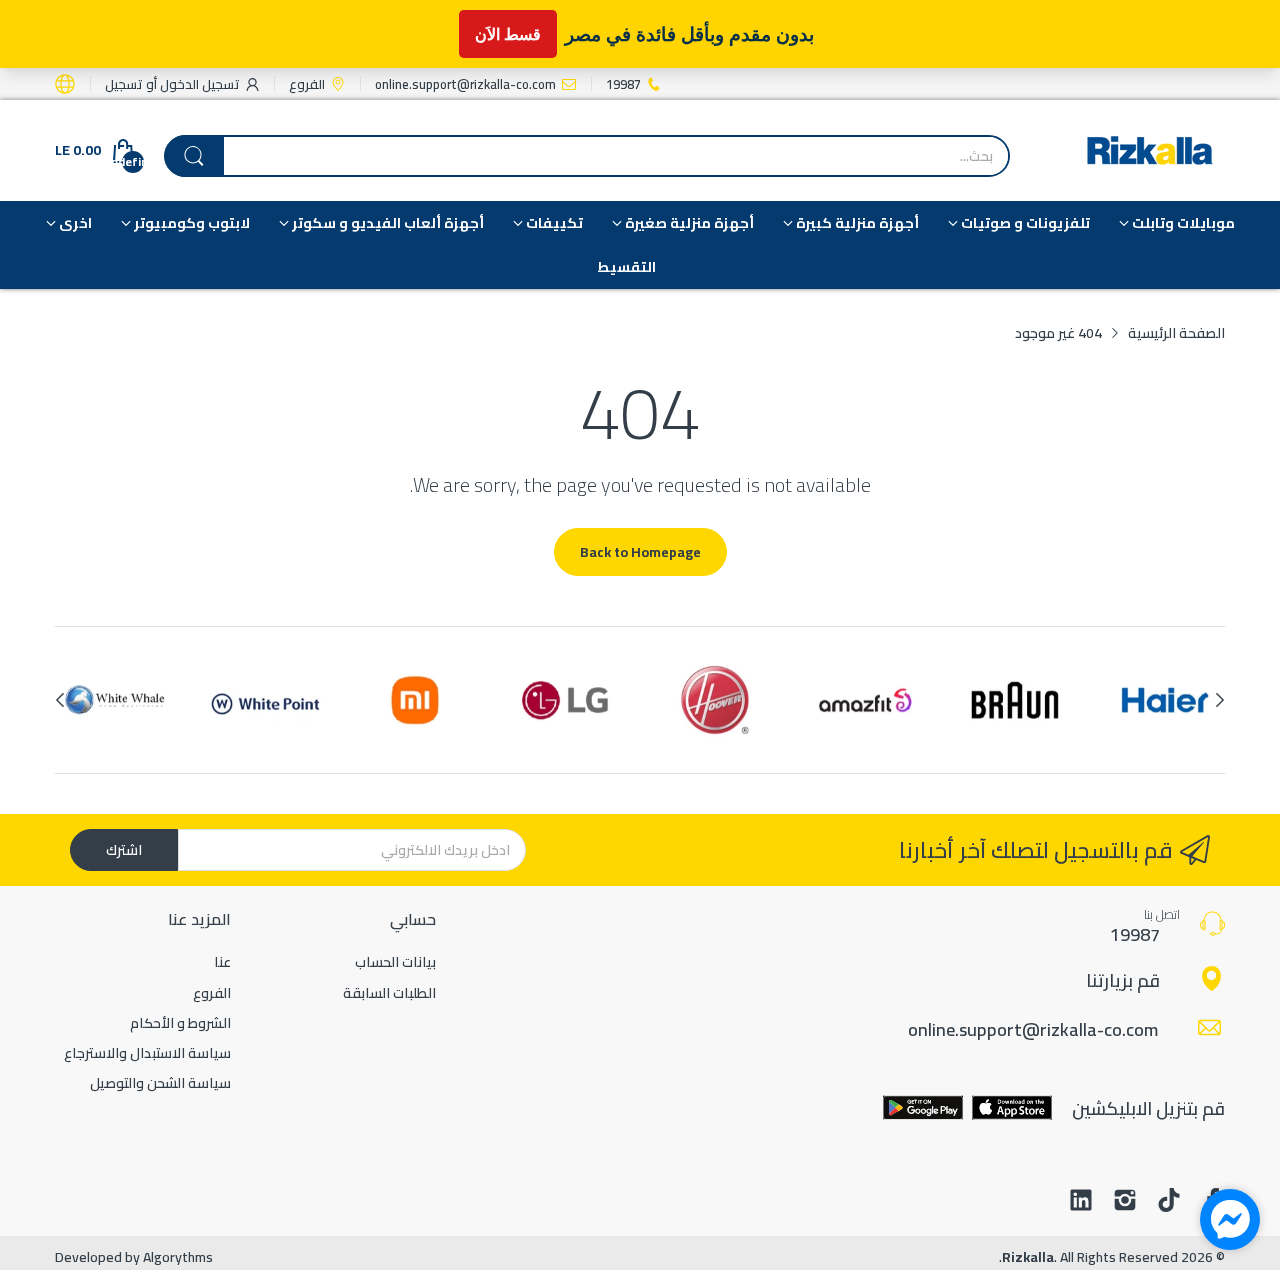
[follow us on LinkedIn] (1081, 1202)
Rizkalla (1028, 1257)
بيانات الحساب (395, 962)
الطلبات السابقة (389, 993)
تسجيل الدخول (198, 84)
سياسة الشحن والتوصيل (160, 1083)
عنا (222, 962)
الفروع (212, 993)
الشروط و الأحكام (180, 1023)
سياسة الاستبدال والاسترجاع (147, 1053)
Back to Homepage (640, 552)
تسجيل (124, 84)
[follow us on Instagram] (1125, 1202)
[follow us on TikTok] (1169, 1202)
